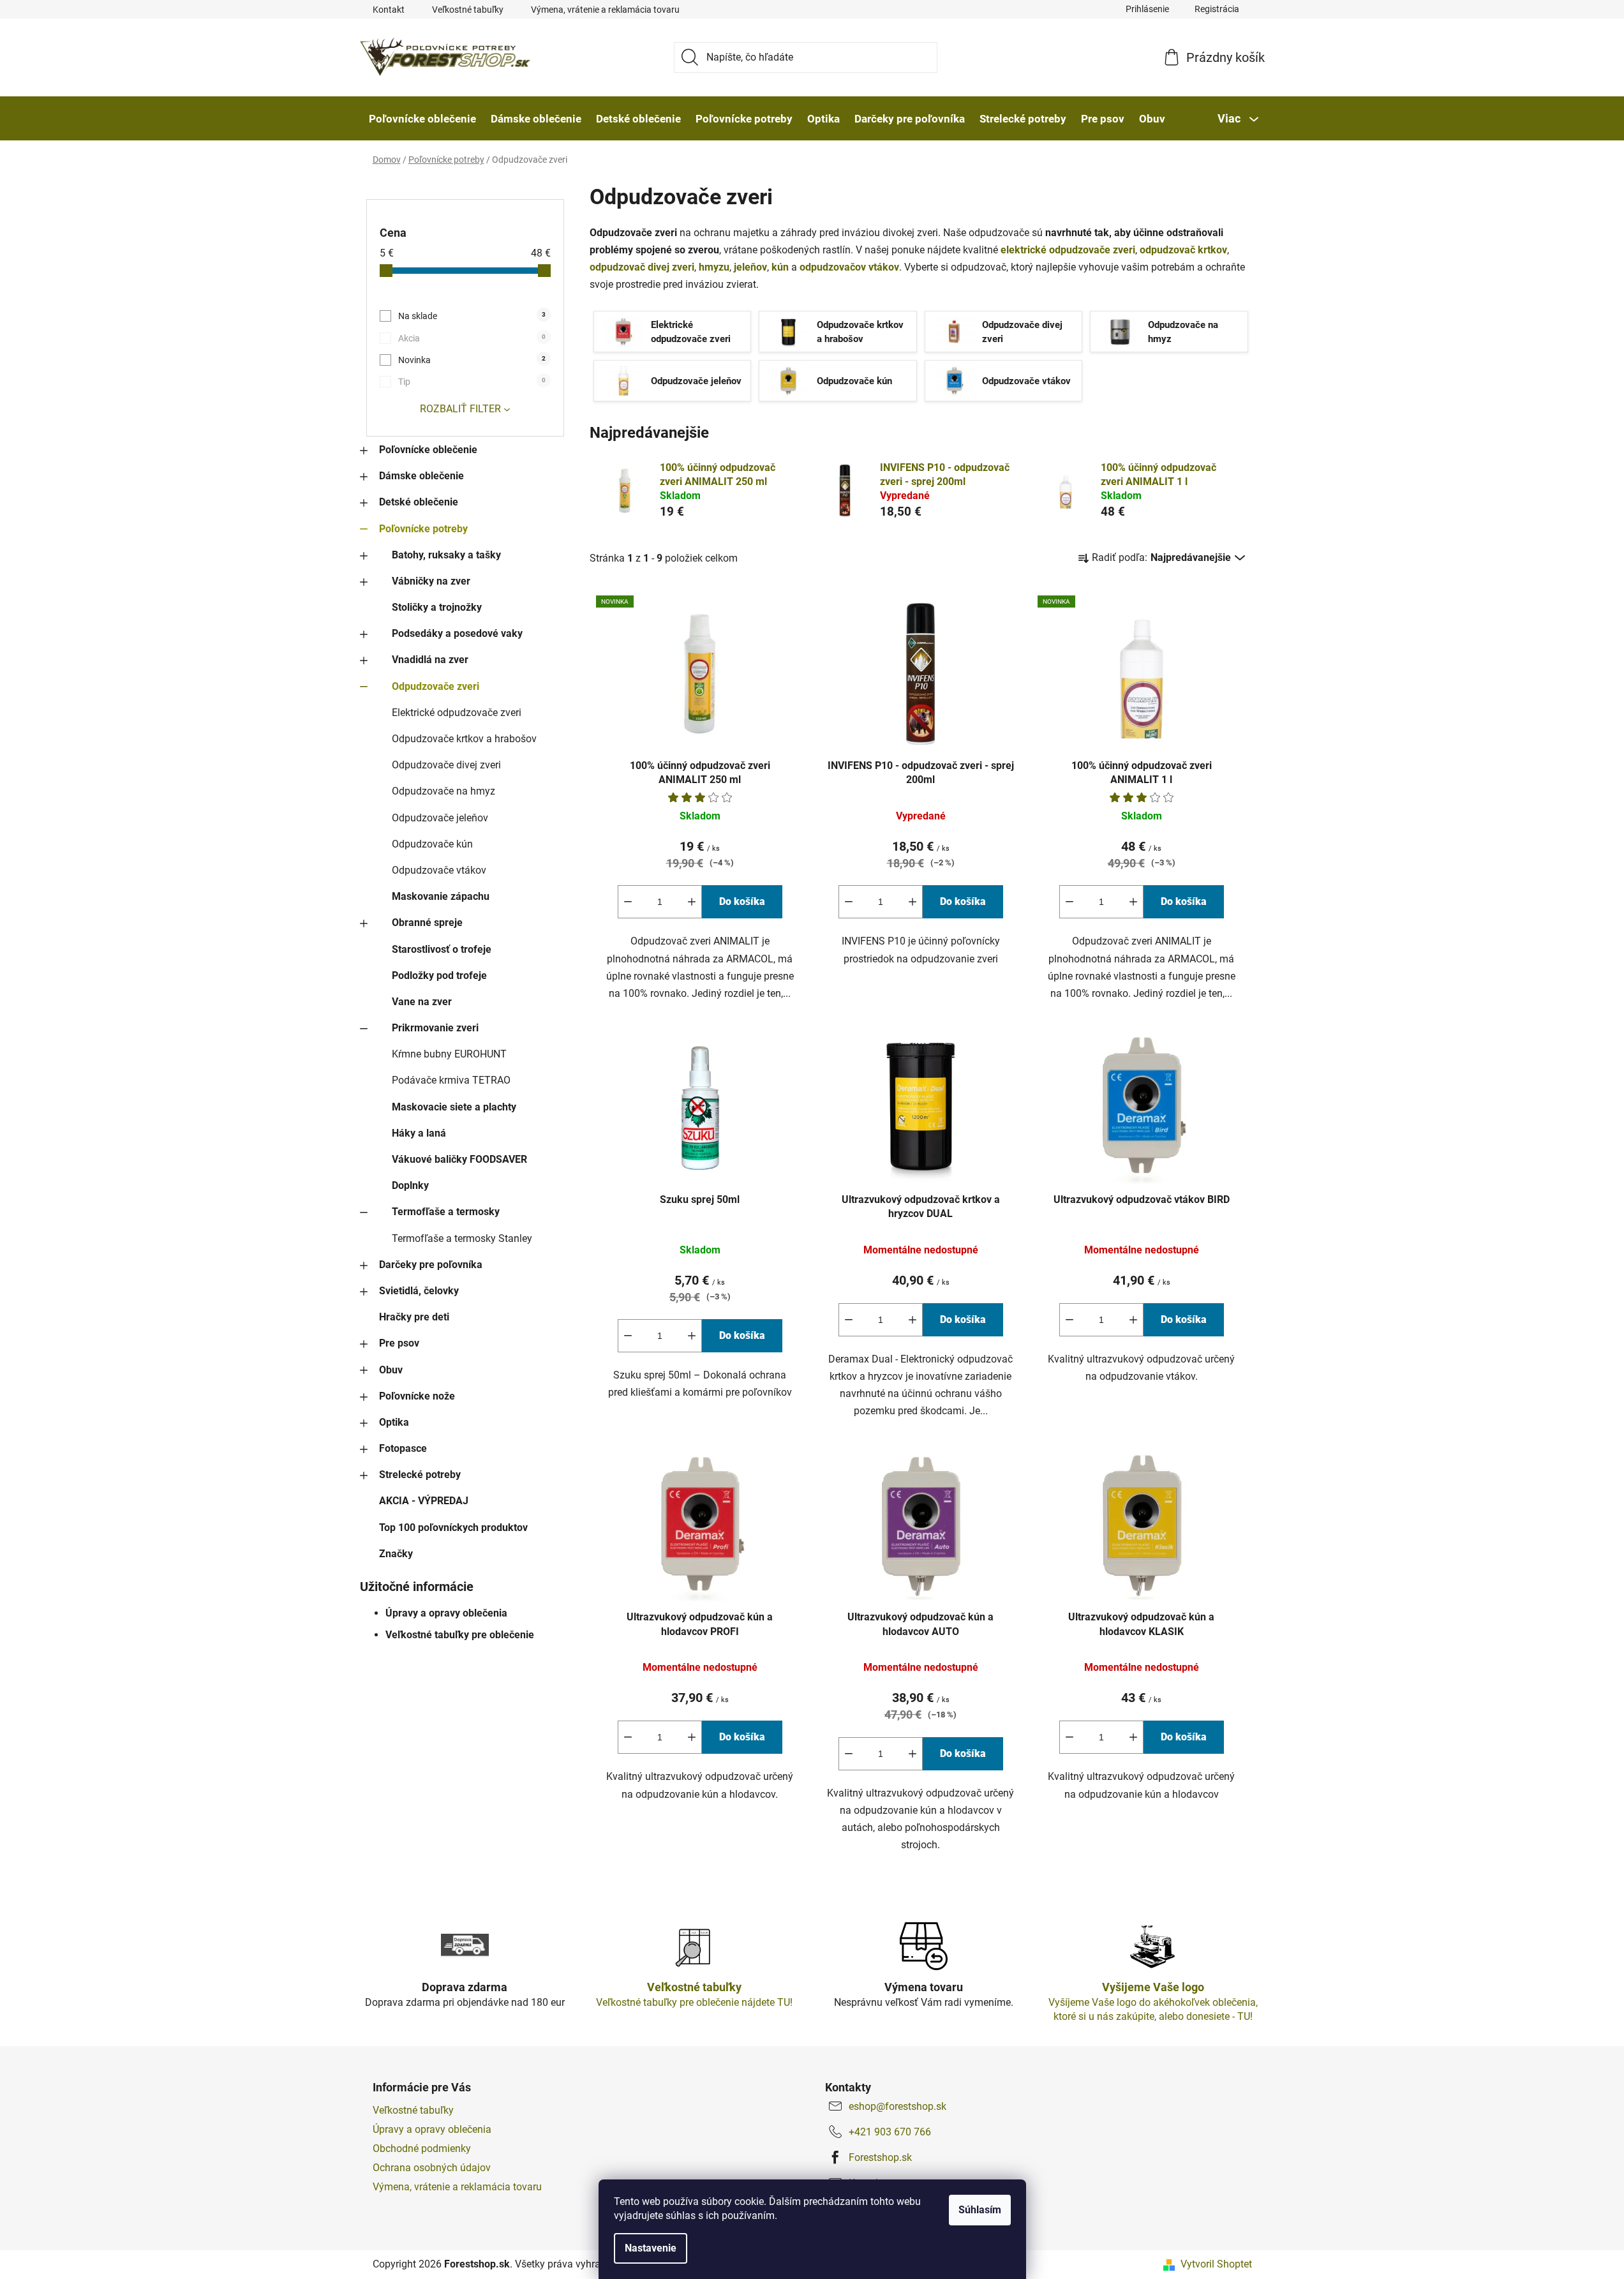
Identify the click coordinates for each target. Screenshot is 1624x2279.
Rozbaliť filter (460, 409)
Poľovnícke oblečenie (428, 450)
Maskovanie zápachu (441, 896)
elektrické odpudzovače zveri (1068, 250)
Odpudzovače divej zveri (446, 765)
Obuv (391, 1370)
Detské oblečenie (419, 502)
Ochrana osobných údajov (432, 2168)
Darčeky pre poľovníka (431, 1265)
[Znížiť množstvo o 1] (628, 902)
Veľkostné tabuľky (468, 10)
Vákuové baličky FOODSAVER (459, 1159)
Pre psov (399, 1343)
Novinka (472, 360)
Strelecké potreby (420, 1475)
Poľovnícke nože (417, 1396)
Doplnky (410, 1185)
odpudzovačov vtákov (849, 267)
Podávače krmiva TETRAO (451, 1080)
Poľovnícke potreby (423, 529)
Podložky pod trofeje (439, 975)
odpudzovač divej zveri (642, 267)
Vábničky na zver (431, 581)
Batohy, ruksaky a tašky (446, 555)
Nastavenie (651, 2248)
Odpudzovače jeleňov (440, 818)
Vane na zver (422, 1002)
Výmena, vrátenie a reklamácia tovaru (605, 10)
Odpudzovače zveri (436, 686)
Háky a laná (419, 1133)
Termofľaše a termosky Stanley (462, 1238)
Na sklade (472, 316)
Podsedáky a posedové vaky (457, 633)
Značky (396, 1554)
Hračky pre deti (414, 1317)
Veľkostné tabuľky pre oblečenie (460, 1635)
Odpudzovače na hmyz (443, 791)
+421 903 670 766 (890, 2132)
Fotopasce (403, 1448)
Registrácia (1217, 9)
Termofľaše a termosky (446, 1212)
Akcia (472, 338)
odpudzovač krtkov (1183, 250)
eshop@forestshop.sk (898, 2106)
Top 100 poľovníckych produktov (453, 1528)
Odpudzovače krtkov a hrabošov (464, 739)
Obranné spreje (427, 923)
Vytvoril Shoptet (1216, 2264)
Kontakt (389, 10)
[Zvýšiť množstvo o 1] (692, 902)
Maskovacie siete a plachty (454, 1107)
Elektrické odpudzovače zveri (457, 713)
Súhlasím (980, 2210)
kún (780, 267)
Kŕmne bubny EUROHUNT (449, 1054)
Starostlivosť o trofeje (442, 949)
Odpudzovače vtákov (439, 870)
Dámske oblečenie (421, 476)
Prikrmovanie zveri (435, 1028)
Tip (472, 382)
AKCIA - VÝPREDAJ (424, 1501)
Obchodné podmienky (422, 2148)
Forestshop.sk (880, 2157)
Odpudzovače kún (432, 844)
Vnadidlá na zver (430, 660)
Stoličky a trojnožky (437, 607)
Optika (394, 1422)
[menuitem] (422, 119)
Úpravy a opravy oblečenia (446, 1613)
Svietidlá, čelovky (419, 1291)
